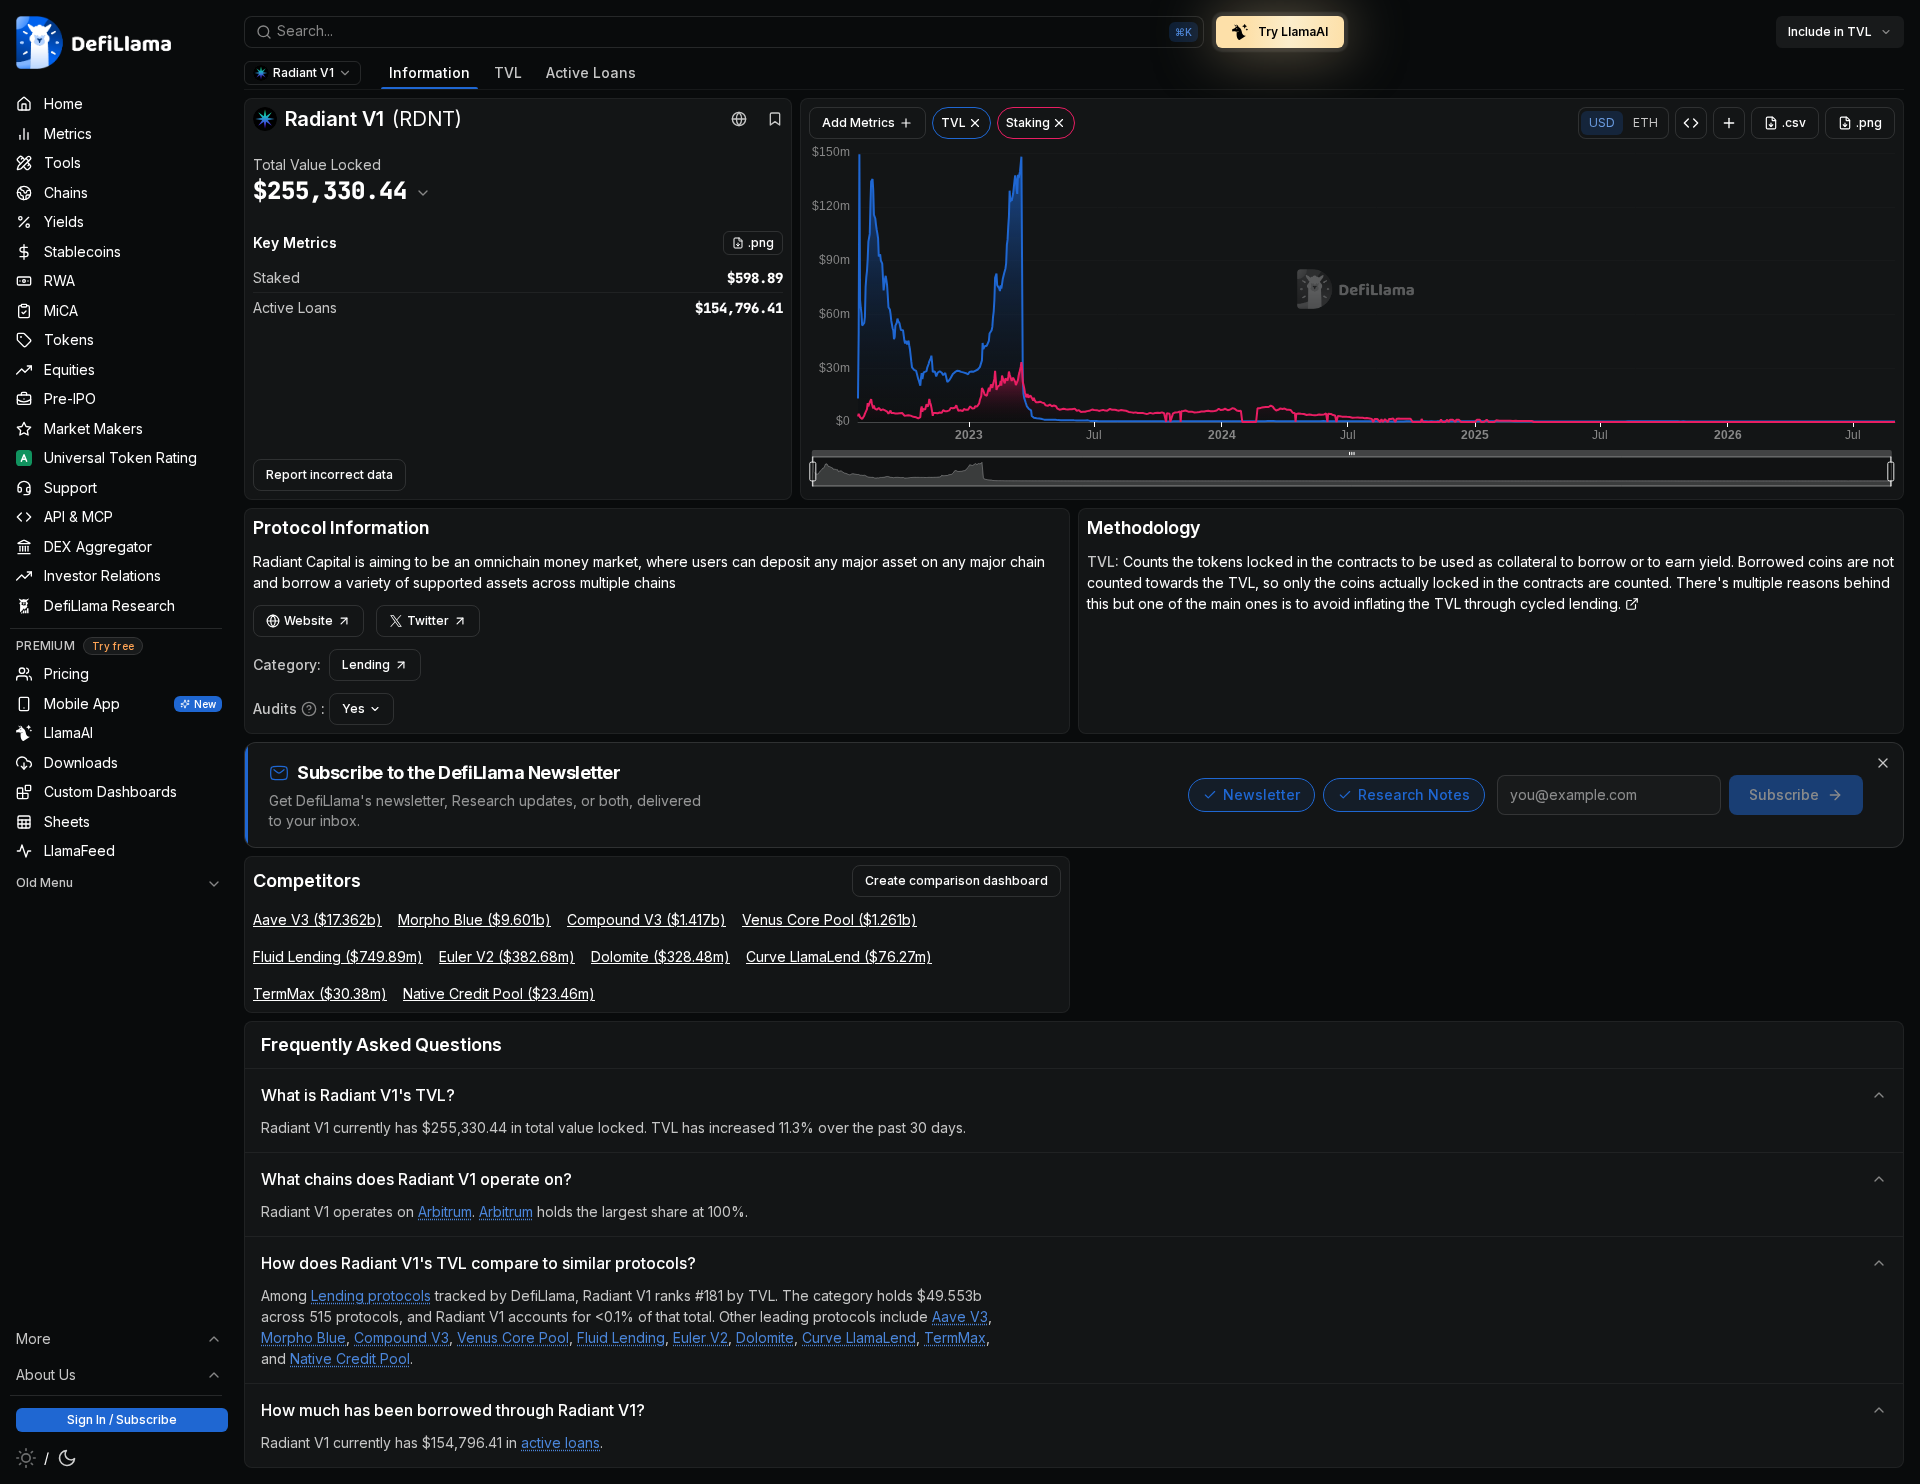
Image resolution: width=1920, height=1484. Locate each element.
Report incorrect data (329, 474)
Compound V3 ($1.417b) (646, 919)
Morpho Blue (303, 1337)
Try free (113, 646)
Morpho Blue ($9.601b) (474, 919)
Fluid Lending (621, 1337)
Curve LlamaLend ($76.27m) (839, 956)
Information (429, 72)
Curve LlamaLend (859, 1337)
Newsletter (1261, 794)
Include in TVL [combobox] (1830, 31)
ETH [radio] (1645, 122)
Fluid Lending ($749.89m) (338, 956)
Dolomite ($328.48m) (660, 956)
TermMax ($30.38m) (320, 993)
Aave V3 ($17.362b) (317, 919)
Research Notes (1414, 794)
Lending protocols (371, 1295)
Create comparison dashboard (956, 880)
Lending (366, 664)
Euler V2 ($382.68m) (507, 956)
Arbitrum (445, 1211)
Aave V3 (960, 1316)
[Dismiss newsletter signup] (1883, 763)
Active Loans (591, 72)
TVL (508, 72)
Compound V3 (401, 1337)
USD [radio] (1602, 122)
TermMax (955, 1337)
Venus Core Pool (513, 1337)
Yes (353, 708)
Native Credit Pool (350, 1358)
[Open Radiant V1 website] (739, 119)
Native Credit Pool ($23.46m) (499, 993)
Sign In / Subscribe (122, 1419)
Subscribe (1784, 794)
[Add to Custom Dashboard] (1729, 123)
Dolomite (765, 1337)
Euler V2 (700, 1337)
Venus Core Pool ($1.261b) (829, 919)
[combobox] (724, 32)
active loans (560, 1442)
